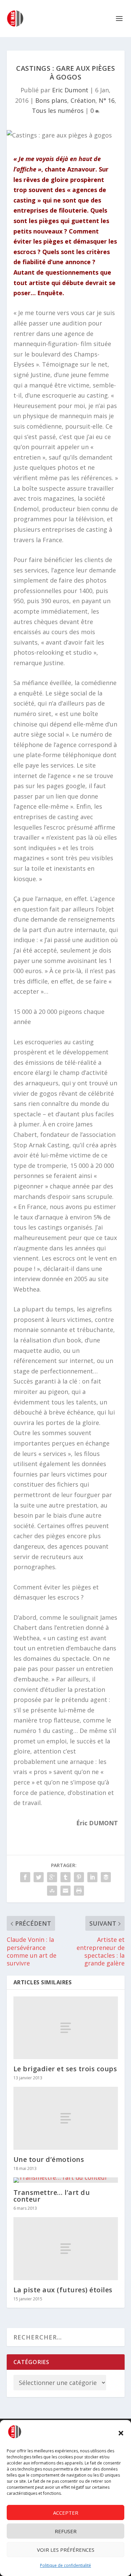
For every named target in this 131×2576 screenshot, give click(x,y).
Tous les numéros (58, 111)
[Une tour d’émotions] (66, 2118)
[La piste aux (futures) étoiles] (66, 2249)
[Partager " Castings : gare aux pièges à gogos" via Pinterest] (79, 1877)
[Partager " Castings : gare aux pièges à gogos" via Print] (79, 1891)
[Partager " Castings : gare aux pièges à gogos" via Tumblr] (65, 1877)
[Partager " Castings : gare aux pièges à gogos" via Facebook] (25, 1877)
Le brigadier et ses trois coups (65, 2069)
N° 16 (107, 100)
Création (83, 100)
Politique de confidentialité (65, 2565)
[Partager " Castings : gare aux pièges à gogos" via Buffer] (106, 1877)
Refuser (66, 2531)
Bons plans (51, 100)
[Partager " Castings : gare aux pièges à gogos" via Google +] (52, 1877)
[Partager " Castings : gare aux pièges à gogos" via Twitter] (39, 1877)
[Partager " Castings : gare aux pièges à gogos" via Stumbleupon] (52, 1891)
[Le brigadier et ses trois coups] (66, 2028)
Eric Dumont (70, 90)
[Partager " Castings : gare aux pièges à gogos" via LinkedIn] (92, 1877)
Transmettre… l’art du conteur (52, 2196)
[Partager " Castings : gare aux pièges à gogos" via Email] (65, 1891)
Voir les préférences (66, 2550)
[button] (121, 2433)
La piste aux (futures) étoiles (63, 2290)
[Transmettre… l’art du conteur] (66, 2180)
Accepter (66, 2513)
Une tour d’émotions (49, 2159)
